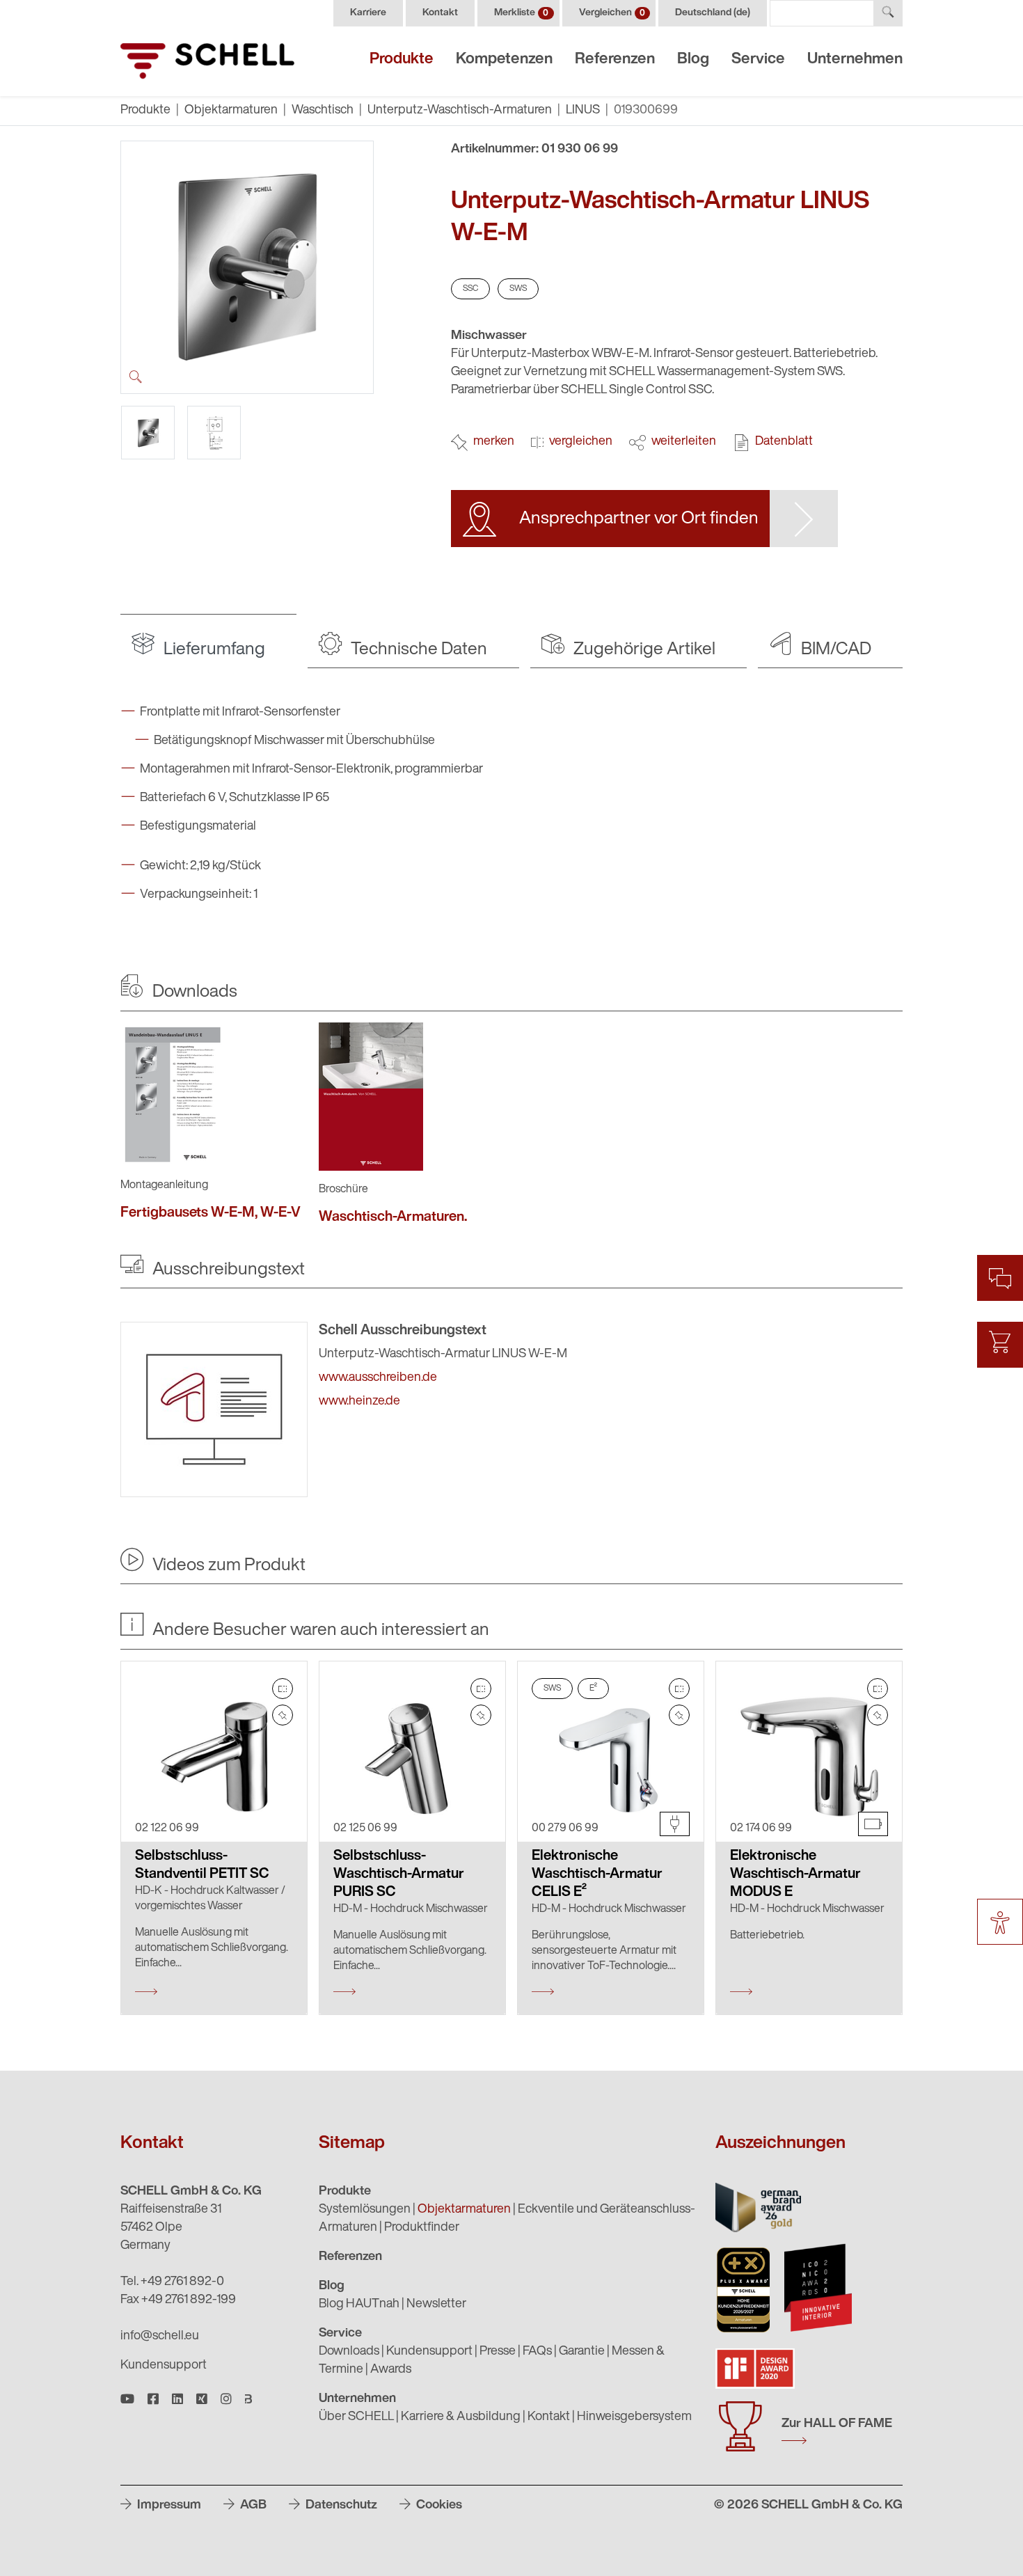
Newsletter (436, 2305)
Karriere (368, 13)
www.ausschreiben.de (378, 1378)
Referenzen (615, 60)
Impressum (168, 2506)
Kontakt (440, 13)
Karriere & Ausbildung (461, 2417)
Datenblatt (784, 442)
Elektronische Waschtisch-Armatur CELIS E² (597, 1874)
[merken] (283, 1715)
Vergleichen (612, 13)
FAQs (537, 2352)
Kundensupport (164, 2366)
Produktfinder (422, 2228)
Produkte (402, 60)
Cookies (438, 2506)
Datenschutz (340, 2506)
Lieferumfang (213, 650)
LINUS (583, 111)
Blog (693, 60)
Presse (498, 2352)
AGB (252, 2506)
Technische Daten (417, 650)
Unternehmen (855, 60)
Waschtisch (323, 111)
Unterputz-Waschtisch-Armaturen (460, 111)
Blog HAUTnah (359, 2305)
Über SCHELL (356, 2417)
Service (758, 60)
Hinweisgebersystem (634, 2417)
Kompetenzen (504, 60)
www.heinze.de (359, 1402)
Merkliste (521, 13)
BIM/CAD (834, 650)
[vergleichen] (283, 1689)
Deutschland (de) (713, 13)
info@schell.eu (160, 2337)
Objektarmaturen (231, 111)
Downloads (349, 2352)
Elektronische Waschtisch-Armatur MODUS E (795, 1874)
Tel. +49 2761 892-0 (172, 2282)
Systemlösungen (365, 2210)
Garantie (582, 2352)
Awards (391, 2370)
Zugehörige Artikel (643, 650)
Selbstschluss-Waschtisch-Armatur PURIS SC (399, 1874)
